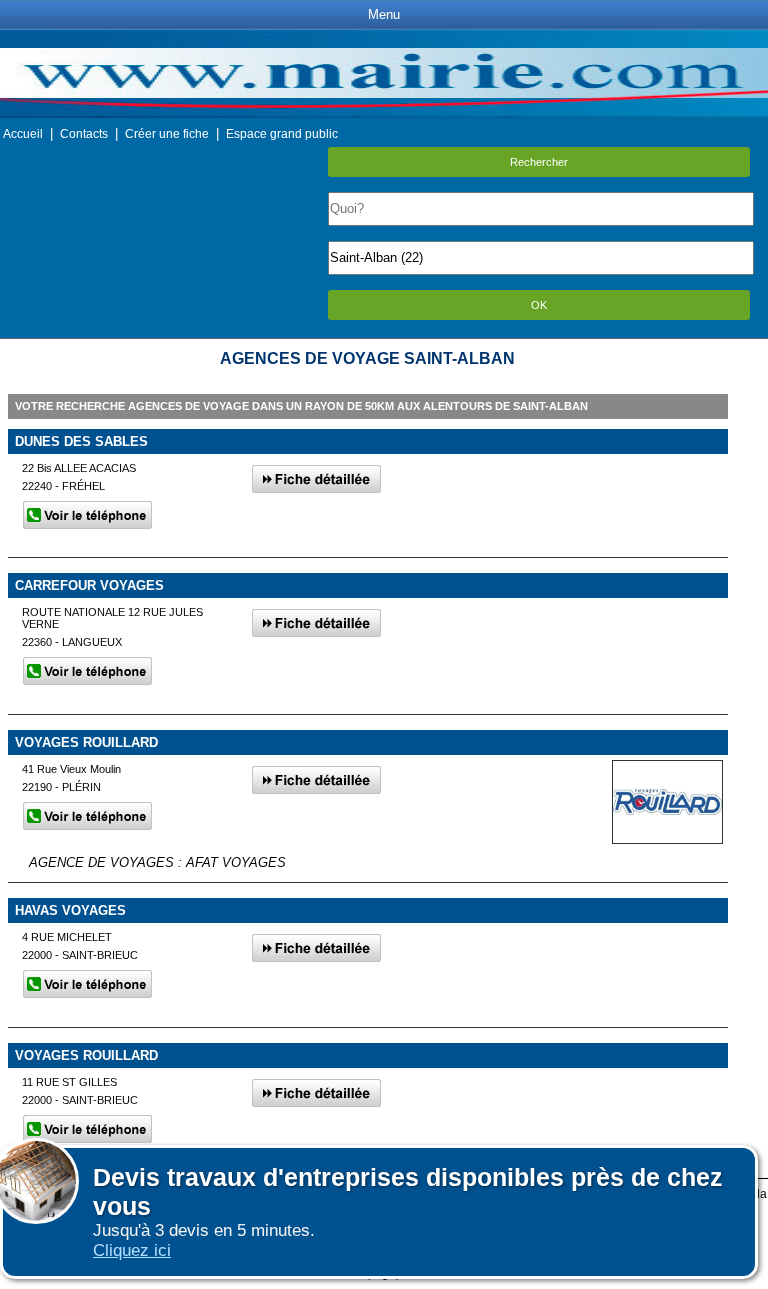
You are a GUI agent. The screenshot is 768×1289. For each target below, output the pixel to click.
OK (539, 305)
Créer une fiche (167, 134)
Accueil (23, 134)
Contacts (84, 134)
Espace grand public (282, 134)
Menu (384, 14)
